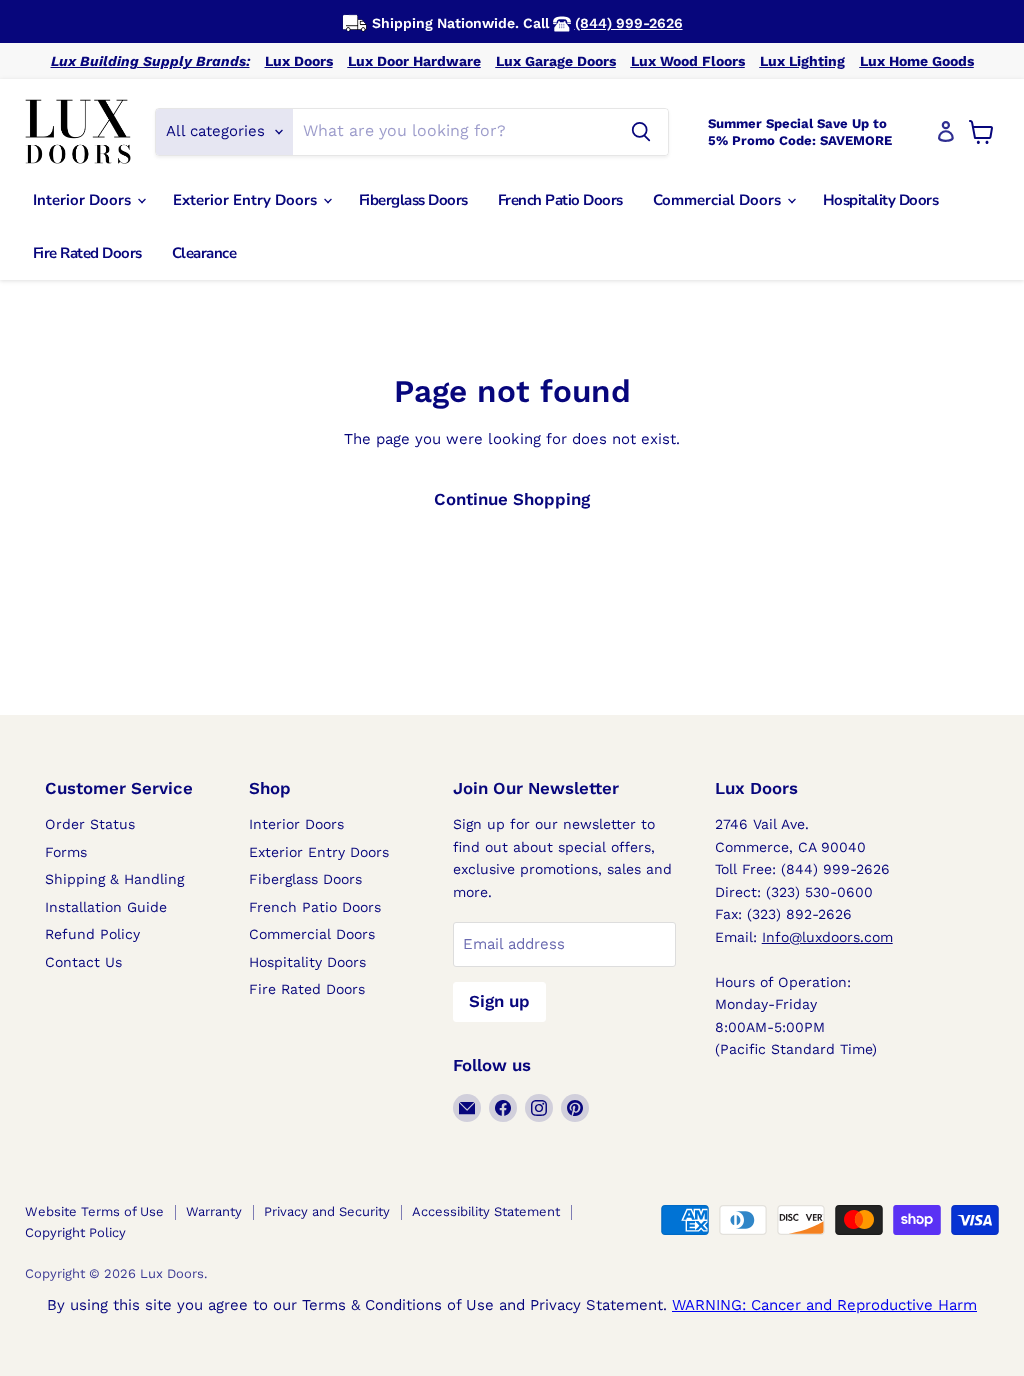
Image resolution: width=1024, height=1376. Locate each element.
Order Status (90, 824)
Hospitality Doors (881, 200)
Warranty (214, 1211)
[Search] (641, 132)
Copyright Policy (75, 1232)
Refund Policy (92, 934)
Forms (66, 852)
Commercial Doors (719, 200)
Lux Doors (299, 61)
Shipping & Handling (114, 879)
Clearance (204, 253)
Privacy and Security (327, 1211)
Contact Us (83, 962)
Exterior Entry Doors (247, 200)
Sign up (499, 1001)
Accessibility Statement (486, 1211)
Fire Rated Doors (87, 253)
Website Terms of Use (94, 1211)
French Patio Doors (560, 200)
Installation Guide (106, 907)
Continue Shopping (512, 499)
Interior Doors (84, 200)
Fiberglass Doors (413, 200)
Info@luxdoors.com (827, 937)
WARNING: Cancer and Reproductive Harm (824, 1305)
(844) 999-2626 (629, 23)
